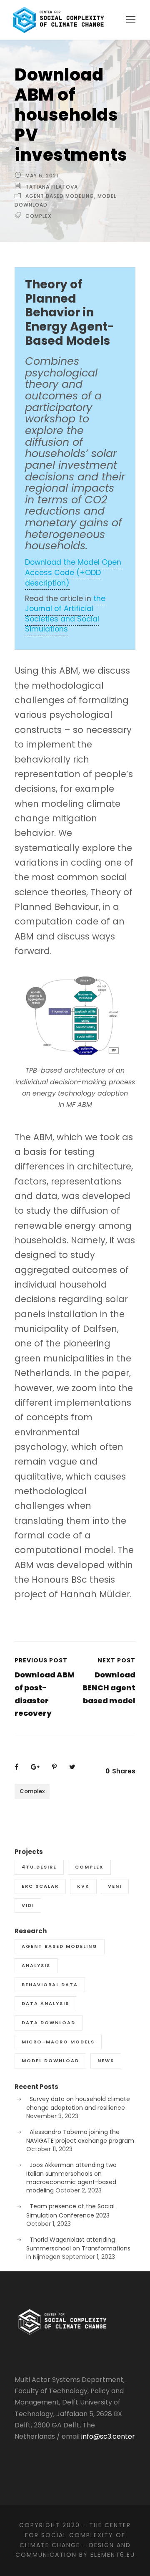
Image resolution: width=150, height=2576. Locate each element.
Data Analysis (45, 2003)
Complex (39, 216)
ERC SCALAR (40, 1886)
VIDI (28, 1905)
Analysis (36, 1965)
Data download (49, 2023)
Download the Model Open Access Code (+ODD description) (73, 572)
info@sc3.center (108, 2436)
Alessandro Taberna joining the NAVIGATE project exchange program (80, 2136)
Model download (50, 2061)
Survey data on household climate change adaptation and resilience (78, 2103)
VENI (115, 1886)
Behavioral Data (50, 1985)
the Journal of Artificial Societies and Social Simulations (65, 614)
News (106, 2061)
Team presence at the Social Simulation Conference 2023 (70, 2211)
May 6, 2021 (42, 176)
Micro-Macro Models (58, 2042)
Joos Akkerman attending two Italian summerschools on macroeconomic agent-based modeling (71, 2178)
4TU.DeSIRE (39, 1867)
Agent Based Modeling (60, 196)
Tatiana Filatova (52, 187)
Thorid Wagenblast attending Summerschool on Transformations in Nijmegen (78, 2248)
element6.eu (113, 2555)
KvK (83, 1886)
